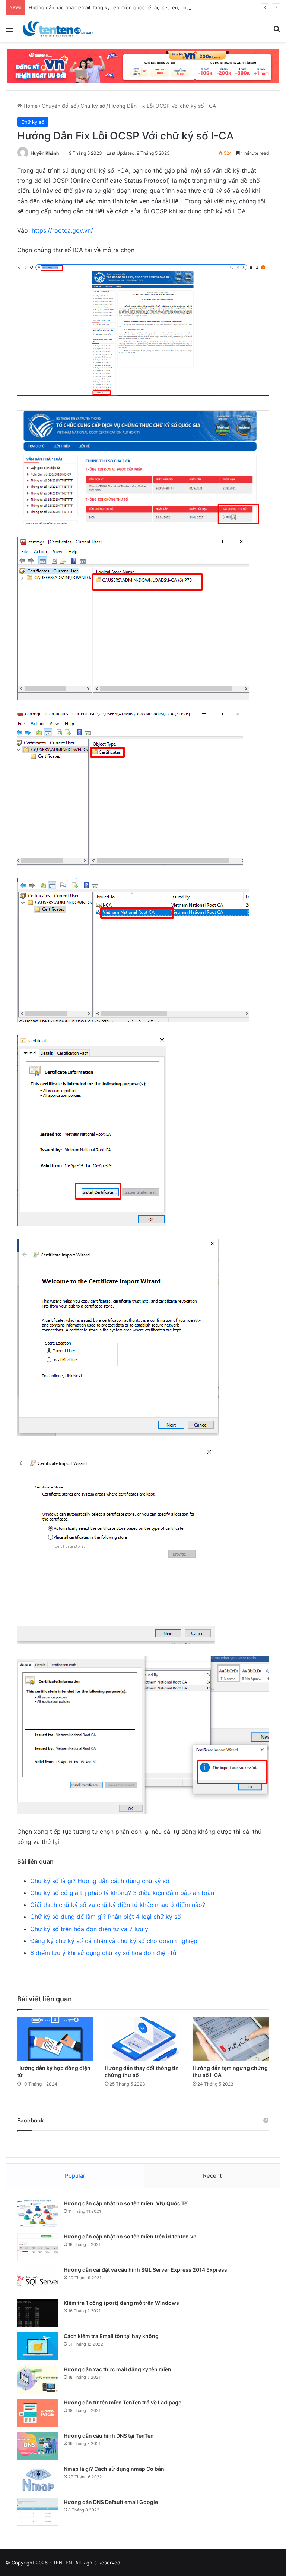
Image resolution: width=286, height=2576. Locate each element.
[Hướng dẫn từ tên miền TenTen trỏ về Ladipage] (38, 2413)
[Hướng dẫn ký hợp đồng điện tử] (55, 2039)
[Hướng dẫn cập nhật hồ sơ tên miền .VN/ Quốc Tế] (38, 2214)
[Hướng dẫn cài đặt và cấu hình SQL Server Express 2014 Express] (38, 2280)
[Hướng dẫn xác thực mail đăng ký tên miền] (38, 2380)
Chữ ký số (93, 106)
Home (30, 106)
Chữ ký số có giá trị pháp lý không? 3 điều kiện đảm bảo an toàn (122, 1893)
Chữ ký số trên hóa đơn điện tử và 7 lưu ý (89, 1929)
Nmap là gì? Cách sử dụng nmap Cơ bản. (115, 2469)
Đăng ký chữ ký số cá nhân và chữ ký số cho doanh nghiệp (114, 1941)
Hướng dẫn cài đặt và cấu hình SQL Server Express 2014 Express (145, 2270)
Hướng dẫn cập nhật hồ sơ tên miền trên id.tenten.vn (130, 2236)
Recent (212, 2176)
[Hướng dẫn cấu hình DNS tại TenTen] (38, 2446)
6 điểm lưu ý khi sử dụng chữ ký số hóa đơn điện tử (103, 1953)
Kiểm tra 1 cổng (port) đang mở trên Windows (121, 2303)
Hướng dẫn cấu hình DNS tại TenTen (109, 2436)
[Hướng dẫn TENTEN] (58, 29)
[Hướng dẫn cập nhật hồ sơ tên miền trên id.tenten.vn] (38, 2247)
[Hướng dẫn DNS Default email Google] (38, 2512)
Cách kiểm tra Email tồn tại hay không (111, 2336)
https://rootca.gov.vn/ (62, 230)
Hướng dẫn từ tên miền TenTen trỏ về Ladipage (123, 2402)
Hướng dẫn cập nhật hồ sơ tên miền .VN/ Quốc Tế (125, 2203)
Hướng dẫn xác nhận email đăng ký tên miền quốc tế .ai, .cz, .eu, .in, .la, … (115, 7)
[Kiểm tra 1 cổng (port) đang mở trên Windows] (38, 2313)
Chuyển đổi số (59, 106)
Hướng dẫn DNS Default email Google (111, 2502)
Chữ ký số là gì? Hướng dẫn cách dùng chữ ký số (100, 1881)
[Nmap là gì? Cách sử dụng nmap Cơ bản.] (38, 2479)
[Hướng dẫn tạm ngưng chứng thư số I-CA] (231, 2039)
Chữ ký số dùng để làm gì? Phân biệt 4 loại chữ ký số (106, 1917)
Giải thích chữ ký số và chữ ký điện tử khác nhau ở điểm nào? (118, 1905)
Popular (75, 2176)
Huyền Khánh (45, 153)
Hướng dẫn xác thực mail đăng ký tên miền (117, 2369)
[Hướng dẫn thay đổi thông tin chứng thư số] (143, 2039)
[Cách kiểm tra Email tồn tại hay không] (38, 2346)
